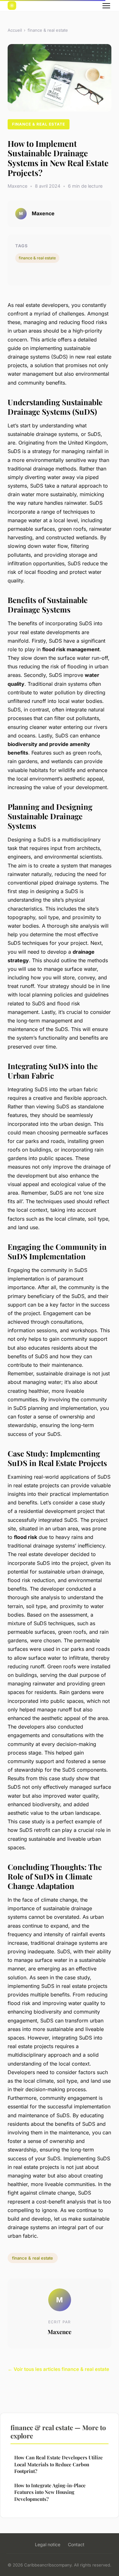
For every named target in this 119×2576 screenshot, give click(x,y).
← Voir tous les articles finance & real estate (58, 2369)
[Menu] (106, 6)
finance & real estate (48, 30)
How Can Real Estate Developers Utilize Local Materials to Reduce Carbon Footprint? (59, 2464)
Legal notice (48, 2544)
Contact (76, 2544)
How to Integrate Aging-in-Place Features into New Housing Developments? (50, 2492)
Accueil (15, 30)
